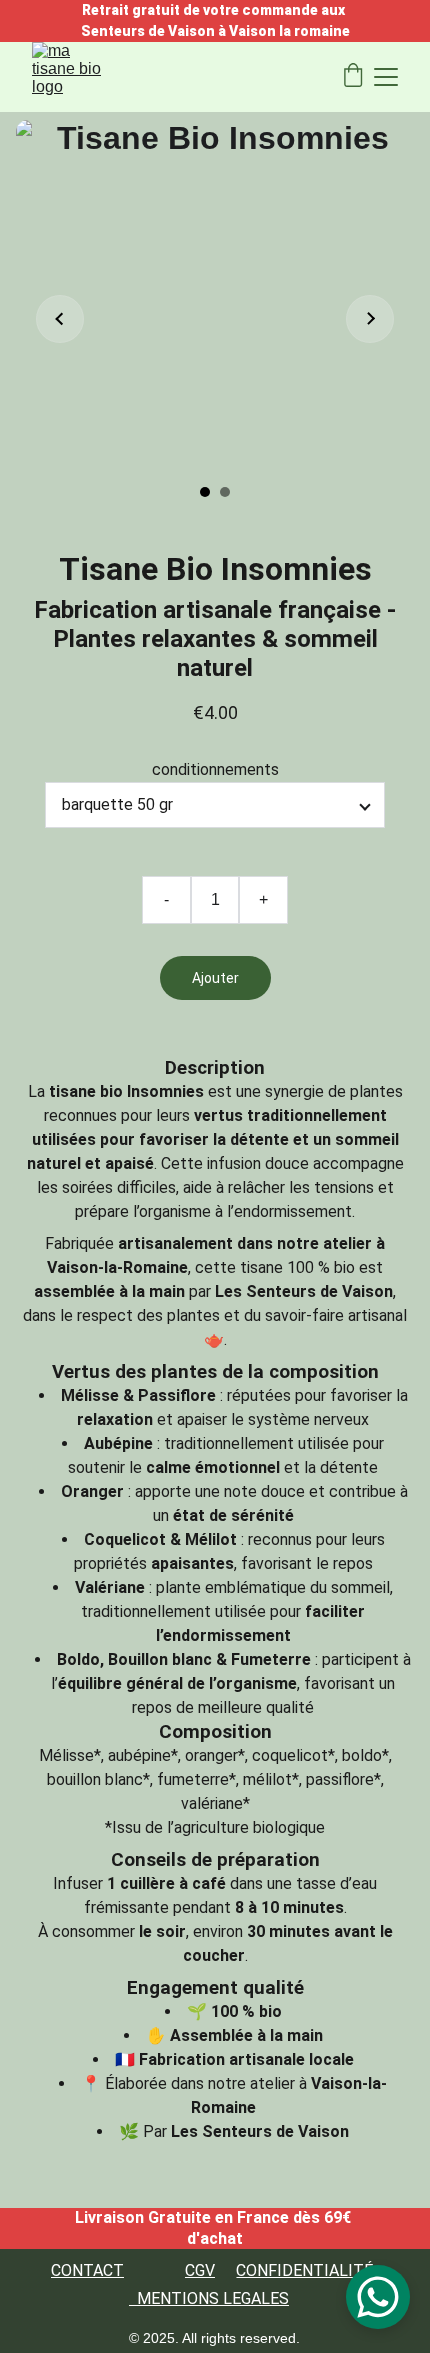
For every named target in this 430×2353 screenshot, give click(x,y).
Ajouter (215, 978)
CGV (200, 2270)
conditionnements (215, 769)
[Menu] (386, 77)
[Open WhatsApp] (378, 2297)
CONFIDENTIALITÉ (304, 2270)
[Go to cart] (353, 77)
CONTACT (87, 2270)
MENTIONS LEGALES (213, 2298)
